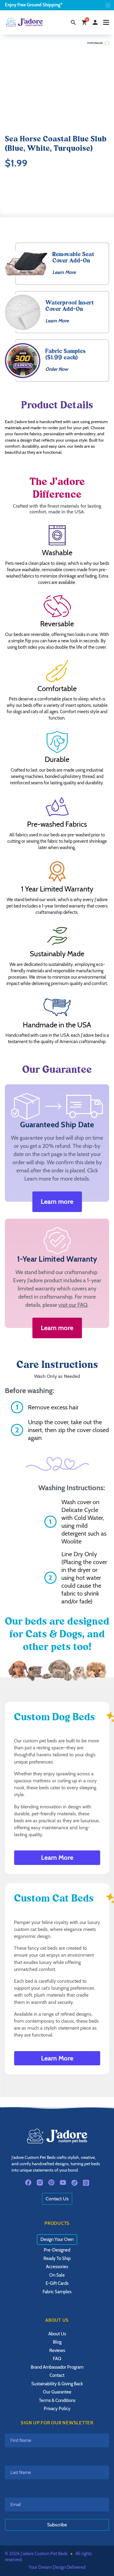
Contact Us (57, 2199)
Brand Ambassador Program (57, 2367)
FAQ (57, 2359)
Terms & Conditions (57, 2400)
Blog (57, 2342)
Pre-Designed (57, 2250)
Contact (57, 2375)
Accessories (57, 2267)
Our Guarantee (57, 2392)
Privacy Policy (57, 2409)
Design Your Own (57, 2239)
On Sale (57, 2275)
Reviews (57, 2350)
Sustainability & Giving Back (57, 2384)
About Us (57, 2334)
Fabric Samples (57, 2292)
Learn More (57, 1858)
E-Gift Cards (57, 2283)
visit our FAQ (73, 1305)
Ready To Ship (57, 2258)
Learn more (57, 1202)
